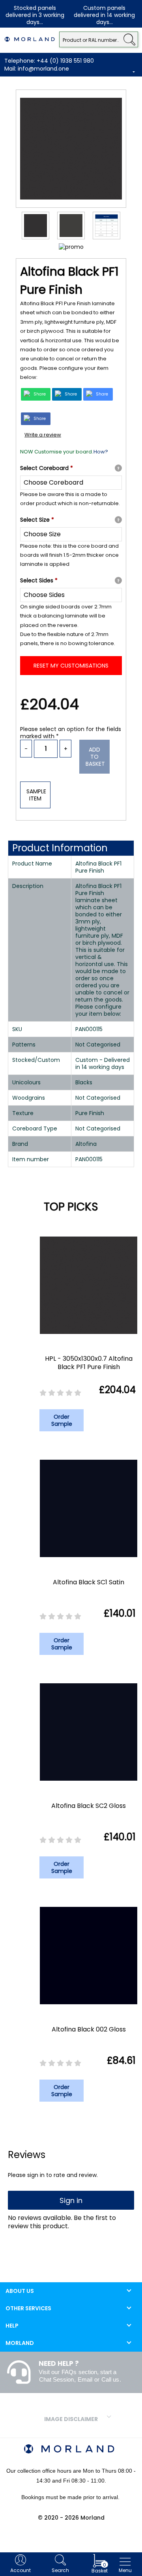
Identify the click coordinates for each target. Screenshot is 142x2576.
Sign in (71, 2200)
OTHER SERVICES (28, 2308)
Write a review (43, 435)
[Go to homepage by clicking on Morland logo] (30, 39)
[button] (129, 39)
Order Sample (62, 1420)
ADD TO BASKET (95, 757)
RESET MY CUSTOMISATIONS (71, 666)
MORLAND (20, 2343)
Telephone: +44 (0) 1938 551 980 (49, 61)
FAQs (69, 2372)
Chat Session (56, 2379)
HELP (12, 2326)
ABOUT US (20, 2291)
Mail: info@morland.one (37, 69)
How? (101, 452)
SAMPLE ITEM (36, 795)
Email (85, 2379)
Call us (110, 2379)
